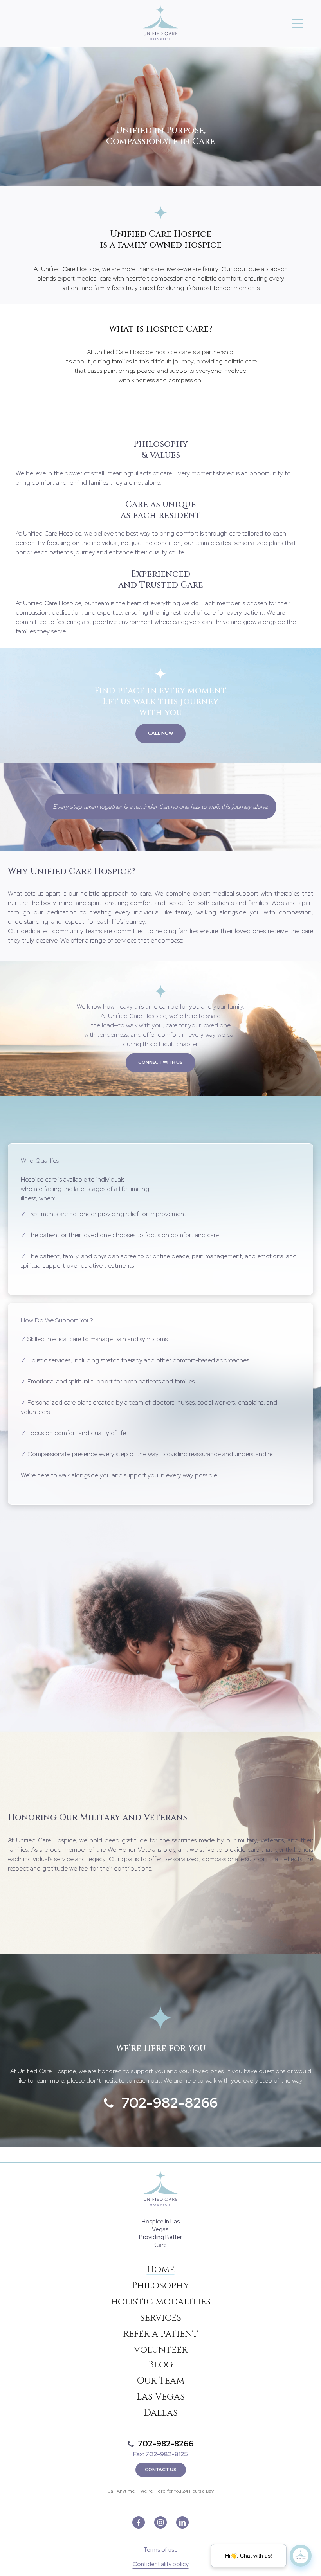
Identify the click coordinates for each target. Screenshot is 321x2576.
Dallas (161, 2413)
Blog (161, 2365)
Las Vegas (161, 2397)
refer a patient (160, 2334)
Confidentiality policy (161, 2564)
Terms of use (160, 2550)
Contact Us (161, 2470)
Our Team (160, 2381)
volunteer (161, 2350)
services (161, 2318)
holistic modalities (161, 2302)
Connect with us (160, 1062)
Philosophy (161, 2286)
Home (161, 2270)
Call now (160, 733)
